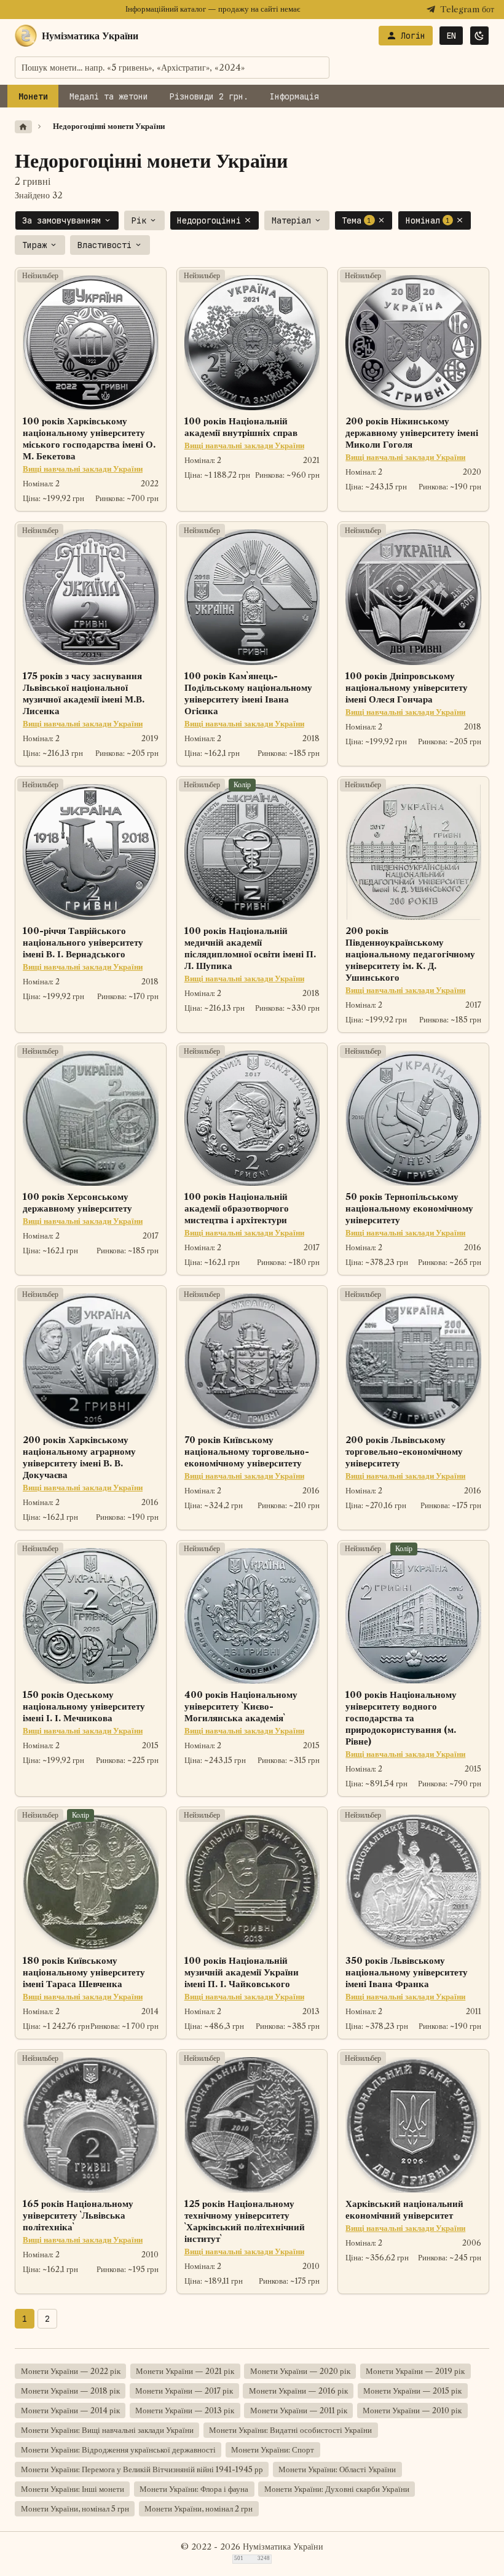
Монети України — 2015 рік (412, 2391)
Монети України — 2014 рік (70, 2411)
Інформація (294, 96)
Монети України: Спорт (273, 2450)
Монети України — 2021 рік (185, 2371)
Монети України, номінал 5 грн (75, 2509)
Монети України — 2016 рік (298, 2391)
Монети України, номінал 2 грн (199, 2509)
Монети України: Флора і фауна (194, 2489)
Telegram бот (467, 10)
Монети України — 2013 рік (185, 2411)
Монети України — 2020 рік (300, 2371)
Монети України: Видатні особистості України (290, 2430)
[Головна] (23, 127)
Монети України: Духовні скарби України (337, 2489)
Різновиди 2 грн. (209, 96)
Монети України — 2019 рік (415, 2371)
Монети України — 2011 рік (299, 2411)
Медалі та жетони (109, 96)
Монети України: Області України (337, 2469)
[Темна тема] (479, 36)
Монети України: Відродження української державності (118, 2450)
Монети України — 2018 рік (70, 2391)
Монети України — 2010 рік (412, 2411)
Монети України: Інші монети (73, 2489)
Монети (33, 96)
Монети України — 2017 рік (184, 2391)
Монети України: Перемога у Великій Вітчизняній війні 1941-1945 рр (142, 2469)
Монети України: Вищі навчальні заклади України (107, 2430)
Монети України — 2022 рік (71, 2371)
